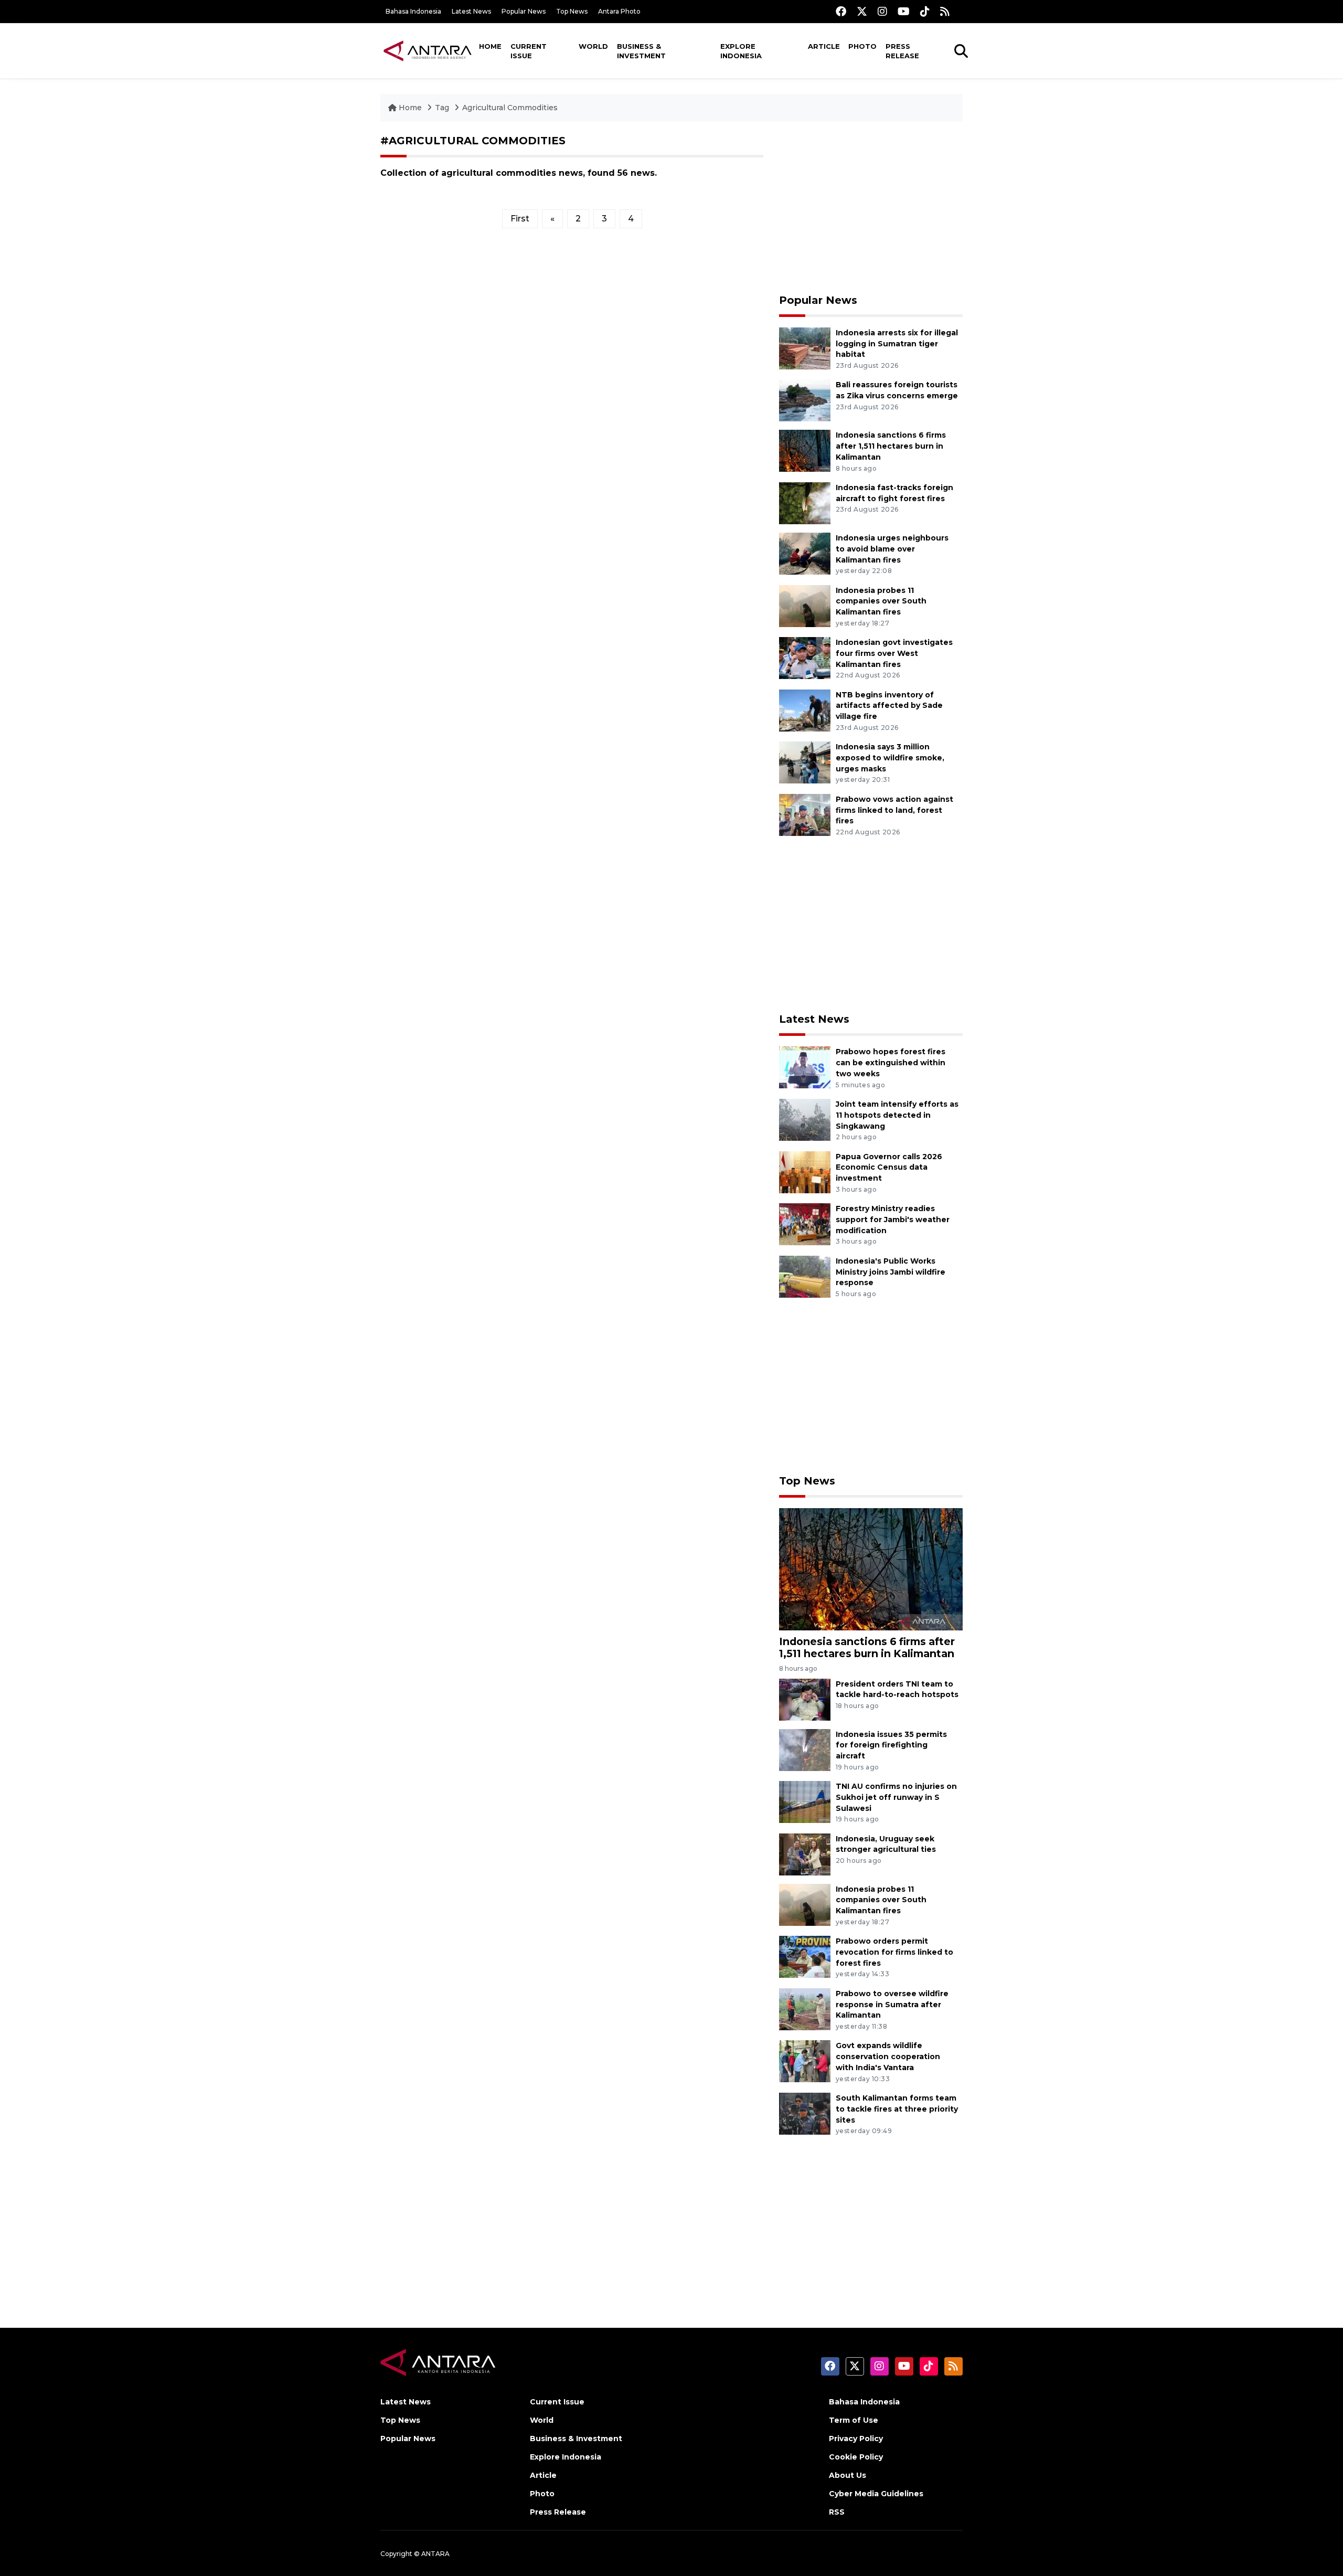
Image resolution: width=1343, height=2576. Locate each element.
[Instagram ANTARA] (882, 11)
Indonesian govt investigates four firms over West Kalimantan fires (894, 653)
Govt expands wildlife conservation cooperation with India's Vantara (888, 2056)
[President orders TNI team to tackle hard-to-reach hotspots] (805, 1699)
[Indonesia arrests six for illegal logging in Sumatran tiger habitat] (805, 348)
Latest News (471, 11)
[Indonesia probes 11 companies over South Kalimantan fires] (805, 605)
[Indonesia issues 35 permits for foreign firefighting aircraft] (805, 1749)
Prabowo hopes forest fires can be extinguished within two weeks (891, 1063)
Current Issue (529, 51)
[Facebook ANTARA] (841, 11)
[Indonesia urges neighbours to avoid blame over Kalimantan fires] (805, 553)
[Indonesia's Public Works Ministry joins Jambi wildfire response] (805, 1276)
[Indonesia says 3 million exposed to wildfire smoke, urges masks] (805, 762)
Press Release (902, 51)
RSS (837, 2512)
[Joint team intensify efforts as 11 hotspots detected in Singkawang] (805, 1119)
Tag (442, 108)
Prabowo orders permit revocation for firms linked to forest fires (894, 1952)
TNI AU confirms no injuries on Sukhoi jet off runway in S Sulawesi (896, 1797)
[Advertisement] (871, 208)
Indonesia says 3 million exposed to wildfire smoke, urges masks (890, 758)
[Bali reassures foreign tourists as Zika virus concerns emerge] (805, 400)
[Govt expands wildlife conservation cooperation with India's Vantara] (805, 2061)
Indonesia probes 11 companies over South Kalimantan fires (881, 601)
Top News (572, 11)
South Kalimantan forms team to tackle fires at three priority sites (897, 2109)
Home (490, 46)
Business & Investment (641, 51)
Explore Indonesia (741, 51)
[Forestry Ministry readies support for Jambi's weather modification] (805, 1223)
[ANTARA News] (428, 50)
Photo (862, 46)
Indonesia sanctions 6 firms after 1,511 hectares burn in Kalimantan (891, 446)
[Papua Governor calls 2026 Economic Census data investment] (805, 1172)
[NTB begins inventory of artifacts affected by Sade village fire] (805, 710)
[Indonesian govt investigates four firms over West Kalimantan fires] (805, 657)
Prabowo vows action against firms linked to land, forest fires (894, 810)
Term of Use (854, 2420)
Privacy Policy (856, 2439)
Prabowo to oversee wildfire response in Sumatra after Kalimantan (892, 2005)
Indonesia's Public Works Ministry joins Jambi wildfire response (891, 1272)
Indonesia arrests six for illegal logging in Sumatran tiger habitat (897, 344)
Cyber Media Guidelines (876, 2494)
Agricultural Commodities (510, 108)
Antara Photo (619, 11)
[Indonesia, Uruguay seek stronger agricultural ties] (805, 1854)
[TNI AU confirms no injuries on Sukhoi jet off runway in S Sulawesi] (805, 1801)
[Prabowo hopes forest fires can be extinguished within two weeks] (805, 1067)
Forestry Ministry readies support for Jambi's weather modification (893, 1220)
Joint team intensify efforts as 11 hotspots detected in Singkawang (897, 1115)
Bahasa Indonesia (413, 11)
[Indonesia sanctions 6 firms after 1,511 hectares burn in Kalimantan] (805, 450)
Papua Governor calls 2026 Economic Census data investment (889, 1168)
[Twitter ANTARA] (862, 11)
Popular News (524, 11)
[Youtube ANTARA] (904, 11)
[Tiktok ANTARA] (925, 11)
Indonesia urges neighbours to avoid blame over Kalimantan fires (892, 549)
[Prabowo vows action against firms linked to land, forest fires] (805, 814)
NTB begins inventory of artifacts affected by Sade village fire (889, 706)
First (520, 219)
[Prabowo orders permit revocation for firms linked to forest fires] (805, 1956)
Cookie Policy (856, 2457)
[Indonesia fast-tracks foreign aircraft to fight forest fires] (805, 502)
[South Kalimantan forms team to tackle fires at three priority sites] (805, 2113)
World (593, 46)
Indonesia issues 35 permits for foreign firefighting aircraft (891, 1745)
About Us (848, 2475)
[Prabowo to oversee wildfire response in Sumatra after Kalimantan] (805, 2008)
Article (824, 46)
